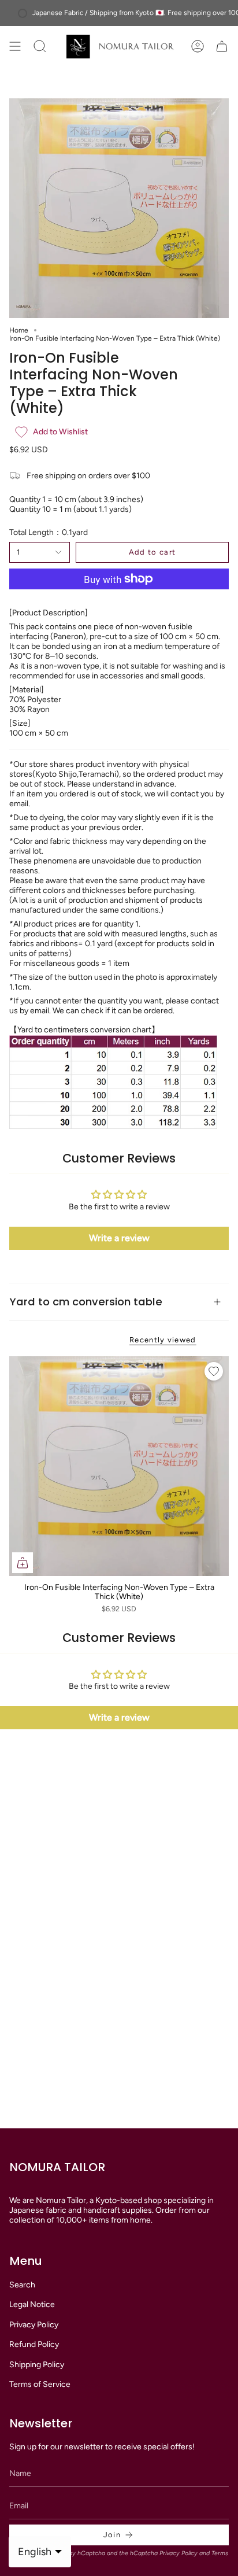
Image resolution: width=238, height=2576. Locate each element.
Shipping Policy (37, 2365)
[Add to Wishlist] (214, 1371)
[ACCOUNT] (198, 47)
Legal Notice (32, 2304)
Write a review (119, 1238)
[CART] (222, 47)
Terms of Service (40, 2384)
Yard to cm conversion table (86, 1302)
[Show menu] (15, 47)
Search (22, 2285)
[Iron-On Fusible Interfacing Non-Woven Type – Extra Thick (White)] (119, 1466)
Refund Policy (34, 2344)
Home (19, 330)
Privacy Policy (34, 2325)
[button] (51, 47)
